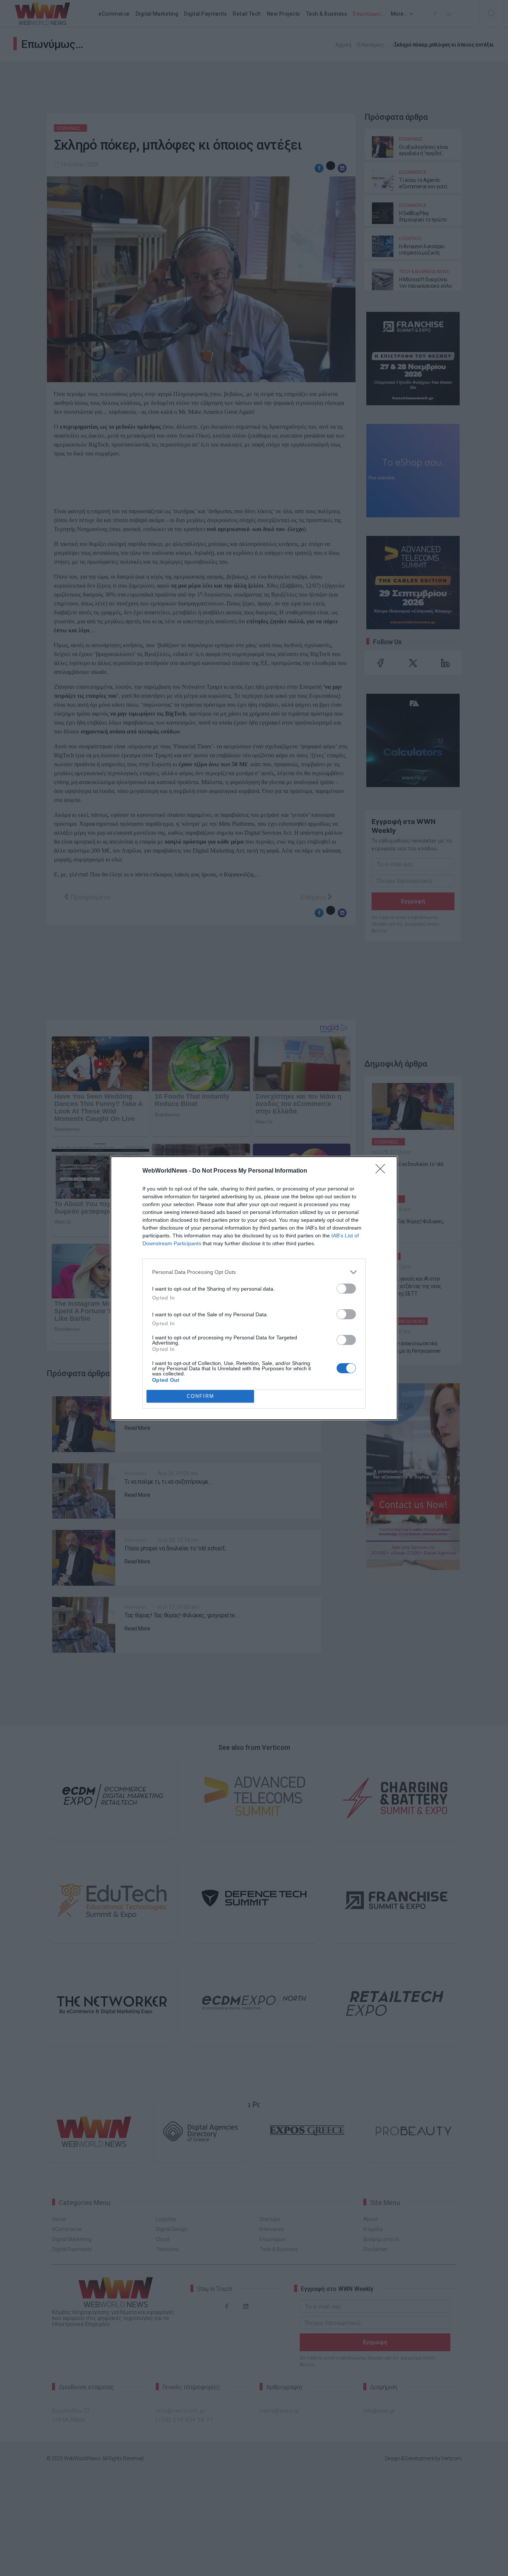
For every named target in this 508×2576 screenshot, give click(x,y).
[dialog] (254, 1288)
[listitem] (254, 1272)
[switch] (346, 1289)
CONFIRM (200, 1396)
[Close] (383, 1171)
